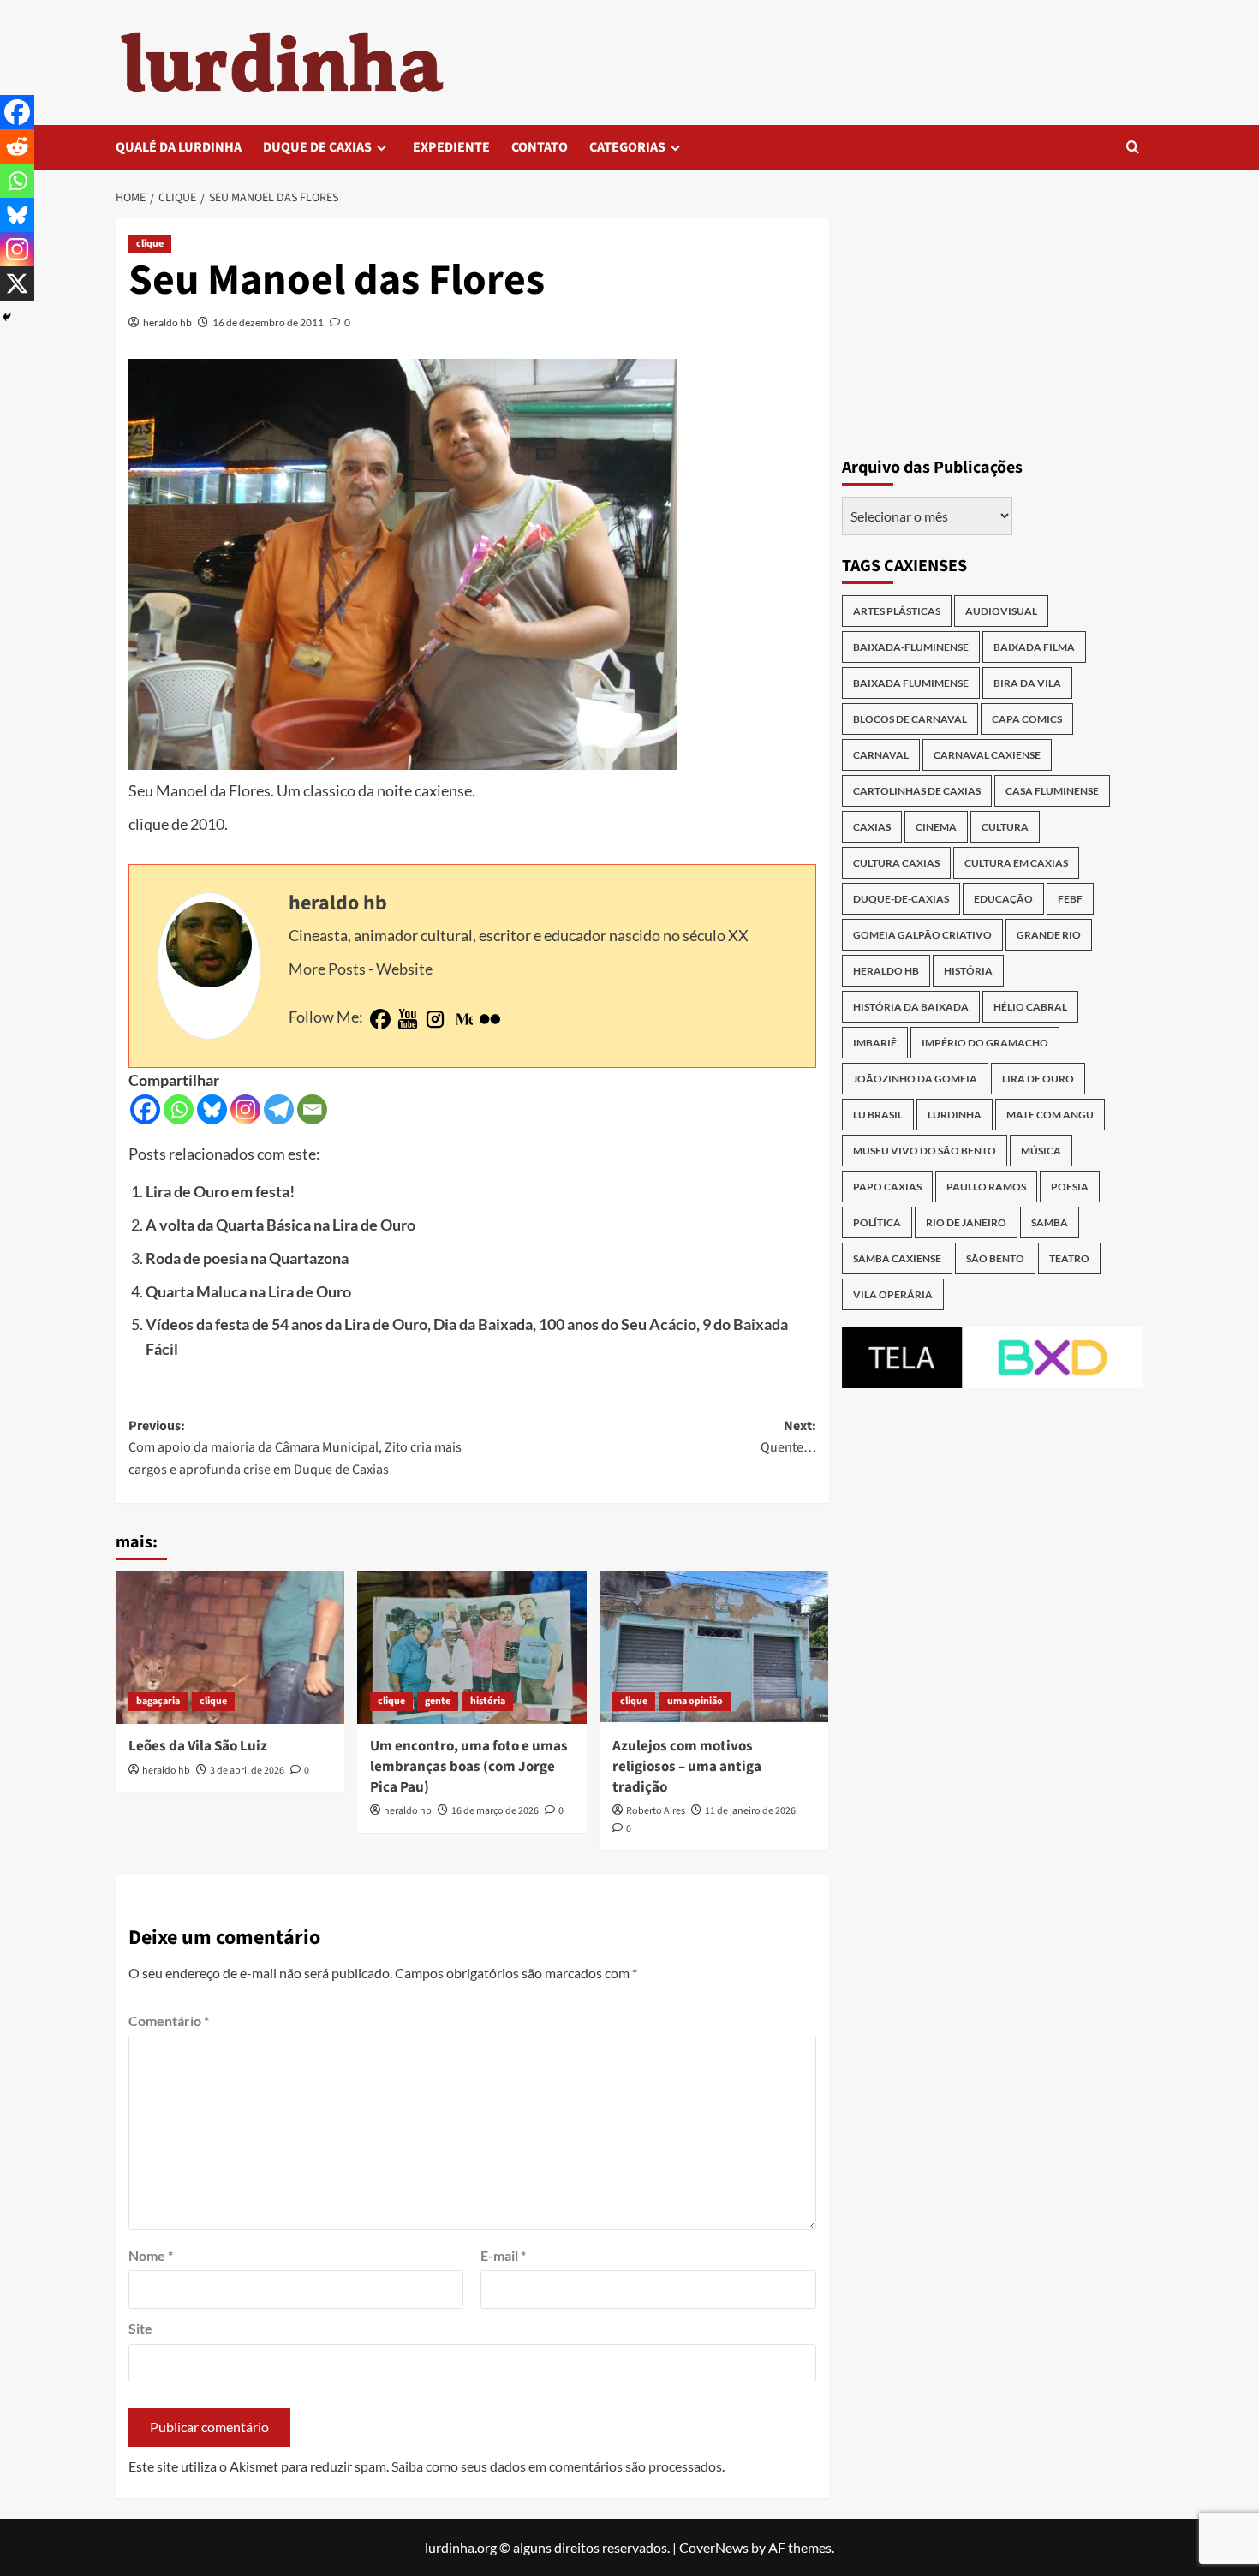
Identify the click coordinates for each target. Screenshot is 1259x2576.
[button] (1133, 147)
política (877, 1222)
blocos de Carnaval (910, 719)
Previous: (295, 1448)
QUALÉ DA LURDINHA (179, 147)
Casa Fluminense (1052, 791)
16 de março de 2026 (495, 1811)
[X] (17, 283)
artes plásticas (897, 611)
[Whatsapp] (179, 1109)
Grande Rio (1049, 935)
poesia (1070, 1187)
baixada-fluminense (911, 647)
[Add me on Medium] (462, 1020)
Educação (1003, 899)
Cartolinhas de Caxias (917, 791)
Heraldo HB (886, 971)
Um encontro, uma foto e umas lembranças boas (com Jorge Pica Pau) (469, 1767)
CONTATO (540, 147)
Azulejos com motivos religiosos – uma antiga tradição (687, 1767)
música (1041, 1151)
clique (150, 244)
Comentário (169, 2021)
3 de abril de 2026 (247, 1771)
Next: (788, 1437)
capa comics (1027, 719)
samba (1050, 1222)
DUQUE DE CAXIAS (317, 147)
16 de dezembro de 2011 (268, 322)
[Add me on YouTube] (408, 1020)
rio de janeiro (966, 1222)
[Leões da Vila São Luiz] (230, 1648)
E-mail (503, 2255)
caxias (872, 827)
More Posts (327, 969)
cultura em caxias (1016, 863)
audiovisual (1001, 611)
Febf (1070, 899)
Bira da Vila (1027, 683)
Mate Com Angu (1050, 1115)
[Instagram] (245, 1109)
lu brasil (878, 1115)
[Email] (312, 1109)
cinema (936, 827)
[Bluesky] (212, 1109)
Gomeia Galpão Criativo (922, 935)
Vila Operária (893, 1294)
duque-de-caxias (901, 899)
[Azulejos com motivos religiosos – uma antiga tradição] (714, 1648)
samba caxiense (897, 1258)
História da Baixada (911, 1007)
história (488, 1701)
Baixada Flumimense (911, 683)
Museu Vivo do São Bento (925, 1151)
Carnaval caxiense (987, 755)
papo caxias (887, 1187)
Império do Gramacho (985, 1043)
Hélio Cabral (1030, 1007)
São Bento (995, 1258)
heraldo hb (167, 322)
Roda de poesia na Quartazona (247, 1258)
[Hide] (7, 317)
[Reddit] (17, 146)
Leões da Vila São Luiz (198, 1746)
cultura (1005, 827)
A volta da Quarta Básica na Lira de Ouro (280, 1225)
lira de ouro (1038, 1079)
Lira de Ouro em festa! (220, 1191)
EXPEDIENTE (451, 147)
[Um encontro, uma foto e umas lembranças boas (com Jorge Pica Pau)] (471, 1648)
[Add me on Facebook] (380, 1020)
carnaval (881, 755)
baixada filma (1034, 647)
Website (404, 969)
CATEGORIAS (627, 147)
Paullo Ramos (986, 1187)
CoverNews (714, 2547)
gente (438, 1701)
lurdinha (955, 1115)
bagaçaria (158, 1701)
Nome (151, 2255)
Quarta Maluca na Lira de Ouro (248, 1291)
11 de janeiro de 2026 (750, 1811)
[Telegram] (279, 1109)
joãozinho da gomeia (915, 1079)
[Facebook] (145, 1109)
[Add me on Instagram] (435, 1020)
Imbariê (875, 1043)
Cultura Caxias (896, 863)
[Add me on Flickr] (490, 1020)
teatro (1069, 1258)
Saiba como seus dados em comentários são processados (557, 2466)
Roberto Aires (656, 1811)
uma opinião (695, 1701)
